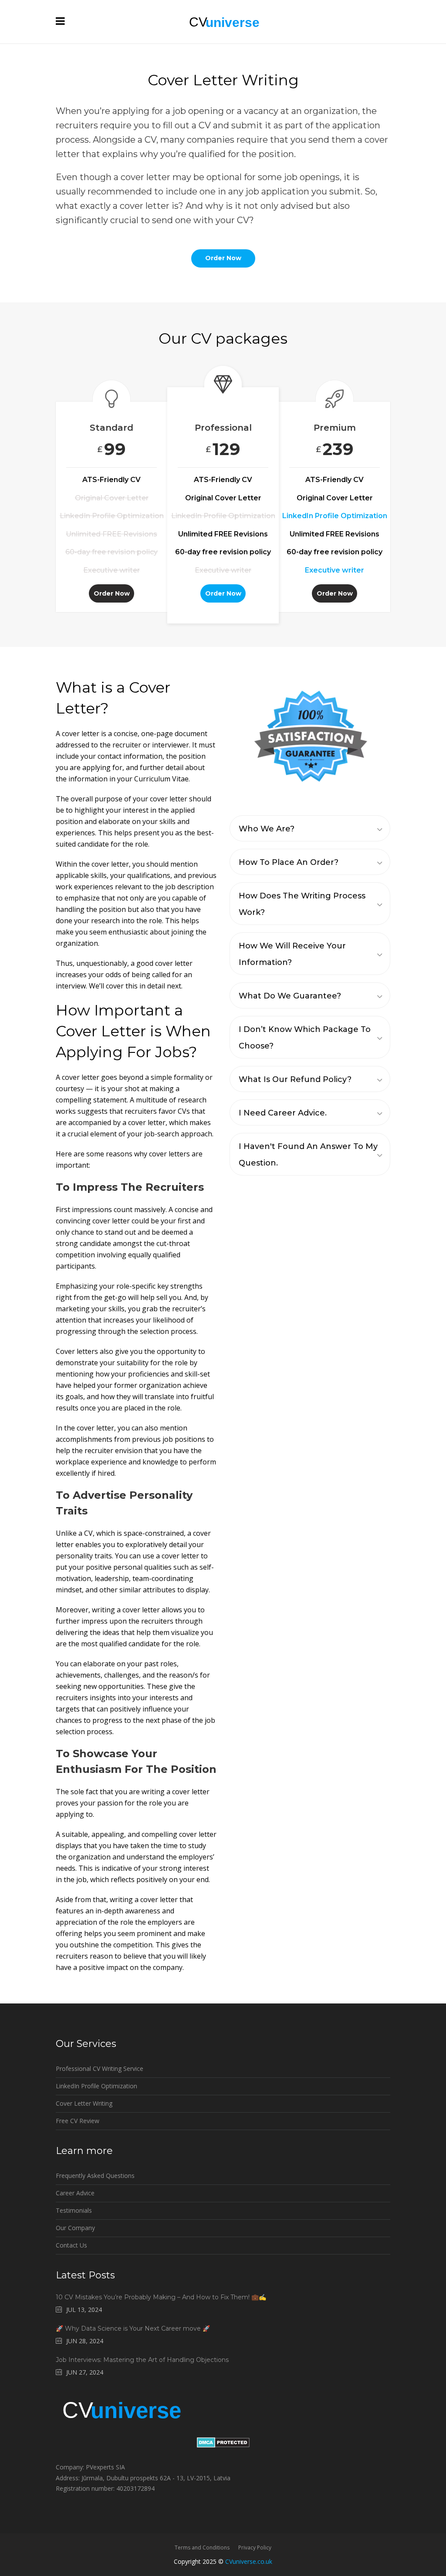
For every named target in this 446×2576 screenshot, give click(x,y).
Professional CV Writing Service (100, 2069)
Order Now (112, 593)
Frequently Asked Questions (95, 2176)
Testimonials (74, 2210)
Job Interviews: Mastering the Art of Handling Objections (142, 2360)
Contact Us (71, 2245)
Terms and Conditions (202, 2548)
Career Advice (75, 2193)
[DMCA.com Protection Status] (223, 2445)
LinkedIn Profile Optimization (96, 2086)
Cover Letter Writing (84, 2103)
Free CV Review (78, 2121)
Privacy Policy (255, 2548)
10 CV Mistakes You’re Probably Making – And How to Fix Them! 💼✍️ (161, 2297)
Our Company (75, 2228)
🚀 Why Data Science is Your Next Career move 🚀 (133, 2328)
